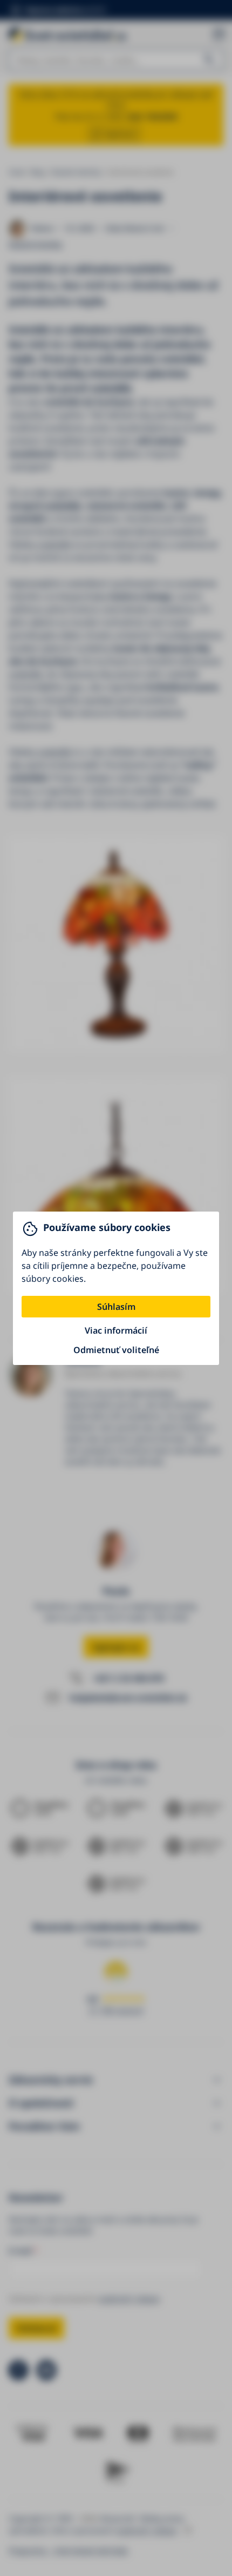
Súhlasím (116, 1307)
